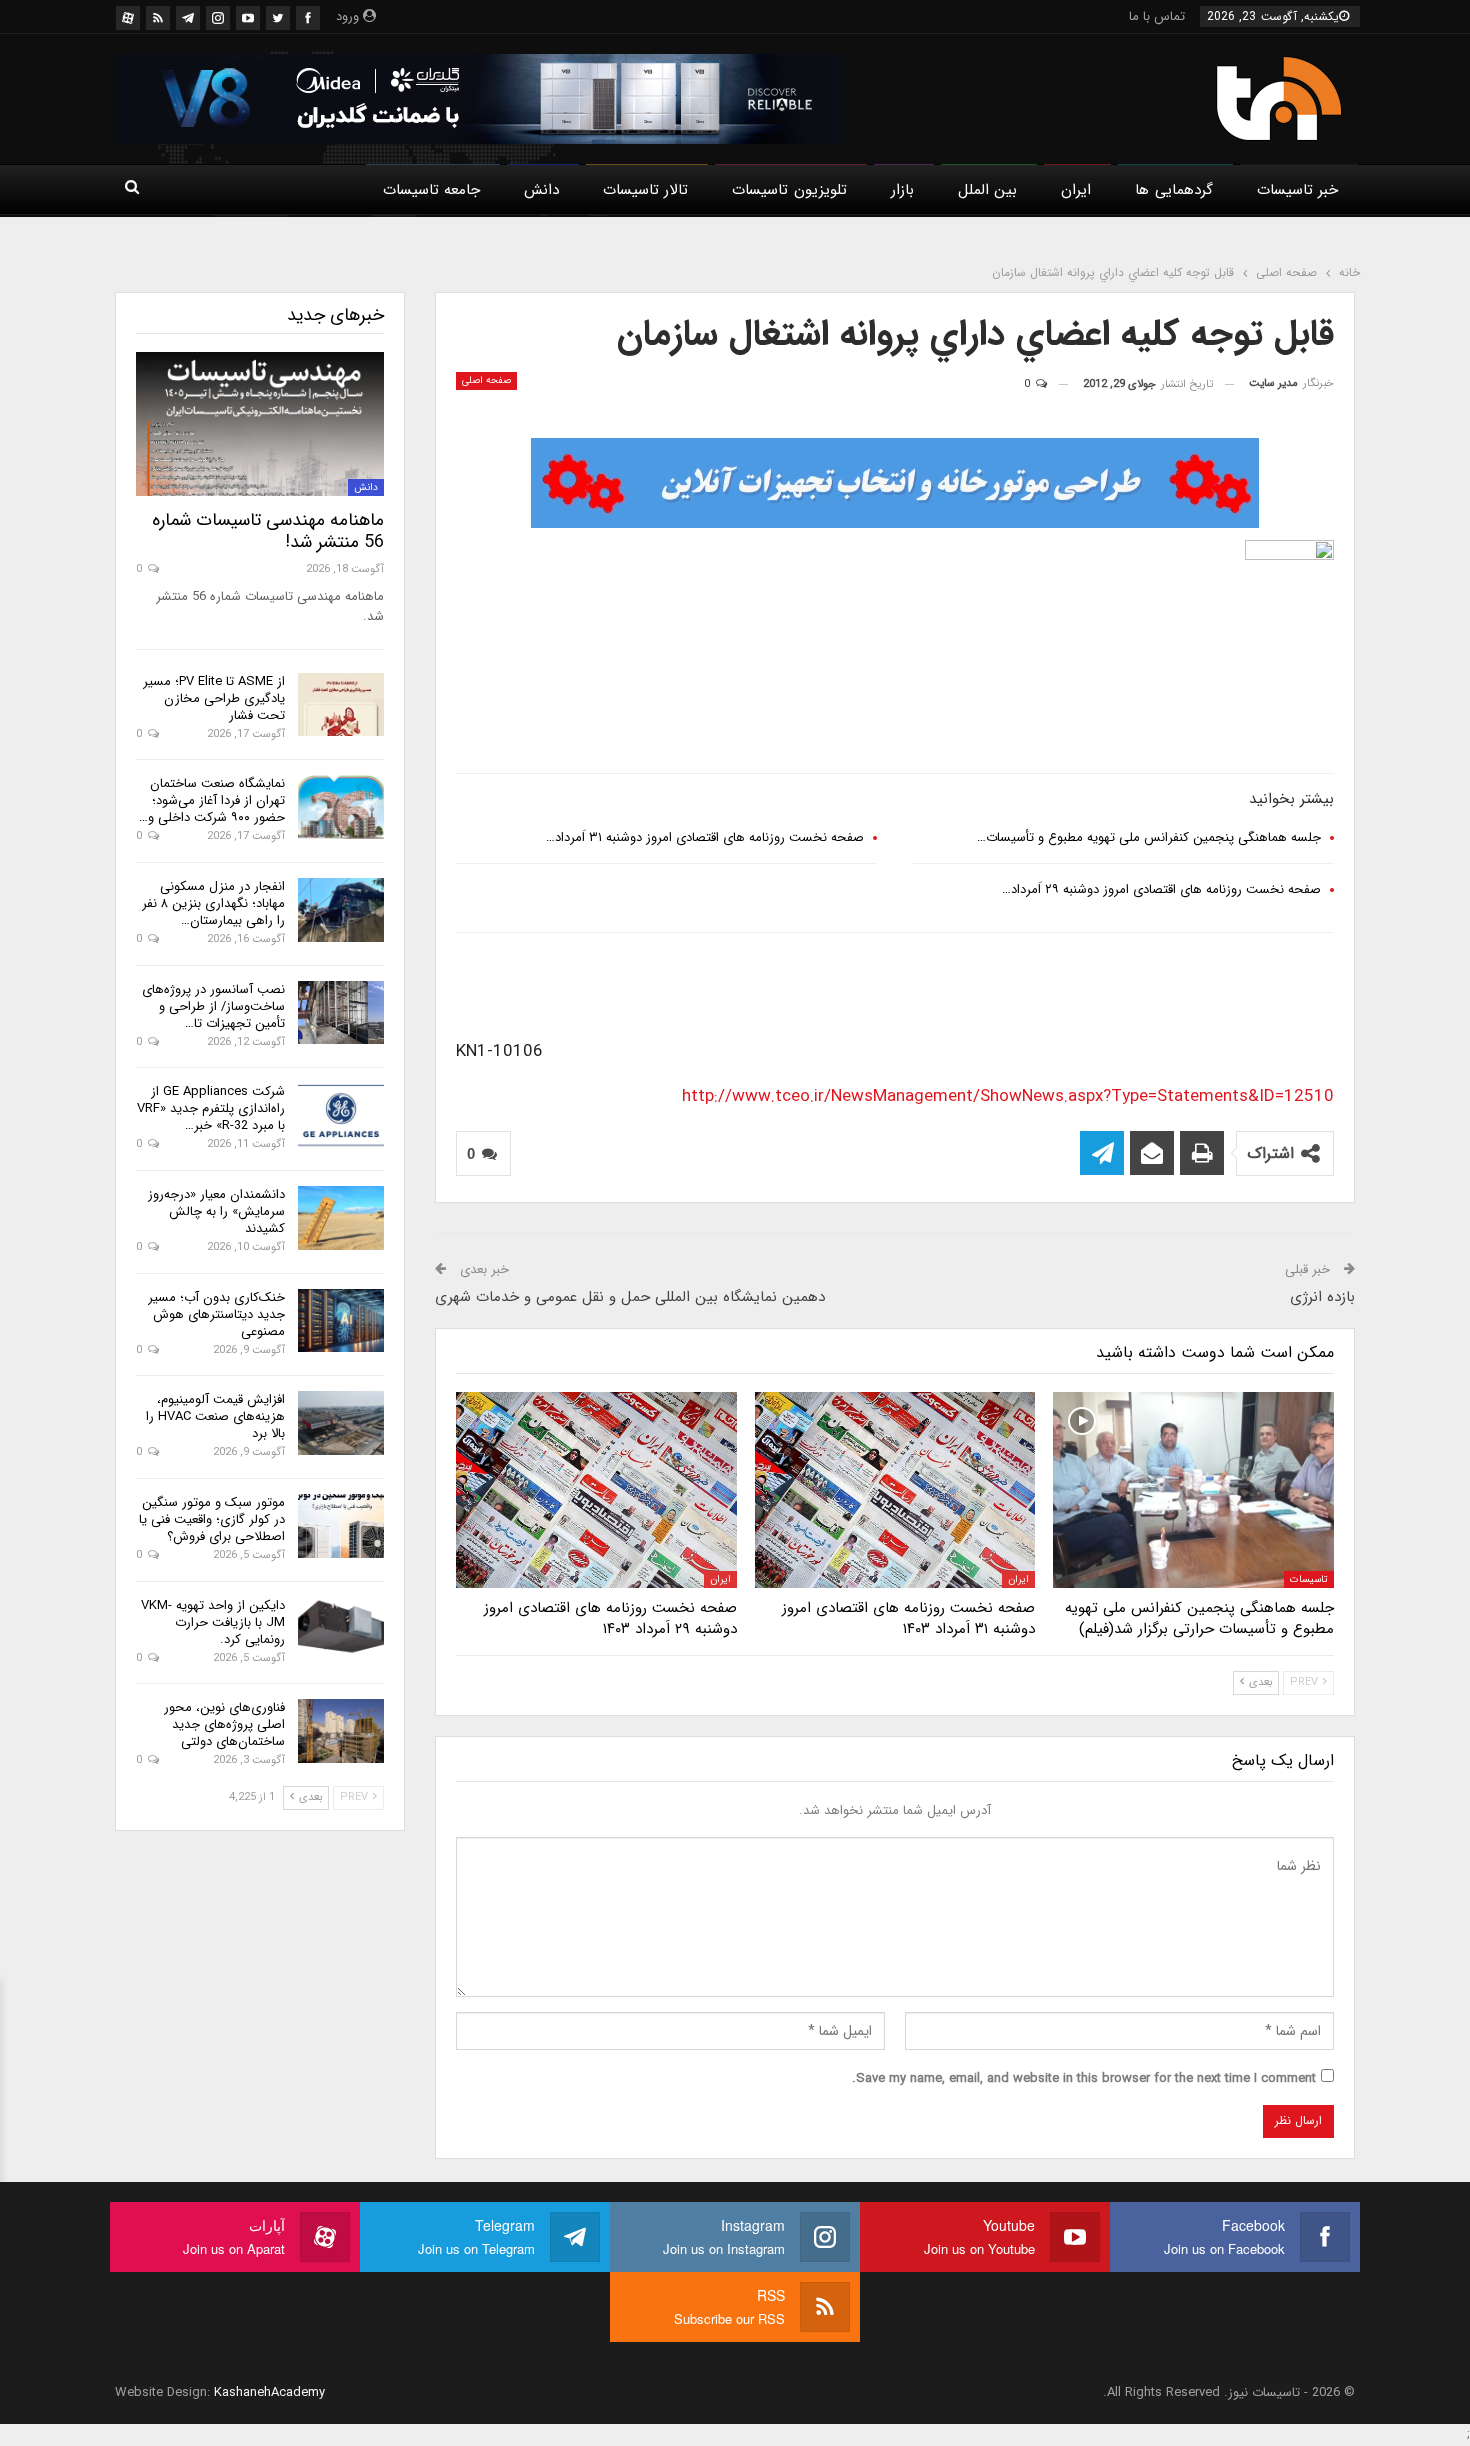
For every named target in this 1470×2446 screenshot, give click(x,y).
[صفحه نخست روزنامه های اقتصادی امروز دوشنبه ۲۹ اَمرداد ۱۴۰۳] (596, 1490)
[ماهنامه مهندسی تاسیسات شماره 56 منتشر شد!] (260, 424)
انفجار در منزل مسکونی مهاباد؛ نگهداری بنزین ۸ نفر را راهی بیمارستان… (213, 903)
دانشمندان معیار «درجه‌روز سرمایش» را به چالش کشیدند (216, 1211)
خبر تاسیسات (1297, 190)
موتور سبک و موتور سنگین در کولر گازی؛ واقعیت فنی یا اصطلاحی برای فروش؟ (212, 1519)
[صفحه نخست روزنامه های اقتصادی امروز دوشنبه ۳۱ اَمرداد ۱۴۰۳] (895, 1490)
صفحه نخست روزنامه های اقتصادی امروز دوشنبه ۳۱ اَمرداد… (705, 837)
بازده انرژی (1322, 1297)
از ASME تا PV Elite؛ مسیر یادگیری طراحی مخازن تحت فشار (214, 698)
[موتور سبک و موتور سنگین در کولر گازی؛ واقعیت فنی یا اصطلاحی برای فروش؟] (341, 1526)
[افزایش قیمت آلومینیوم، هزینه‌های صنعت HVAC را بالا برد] (341, 1423)
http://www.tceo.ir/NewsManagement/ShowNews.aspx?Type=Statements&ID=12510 (1008, 1096)
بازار (902, 190)
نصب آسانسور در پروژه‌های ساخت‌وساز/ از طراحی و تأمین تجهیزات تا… (213, 1006)
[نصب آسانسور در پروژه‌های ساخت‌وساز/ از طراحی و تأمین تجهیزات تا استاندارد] (341, 1013)
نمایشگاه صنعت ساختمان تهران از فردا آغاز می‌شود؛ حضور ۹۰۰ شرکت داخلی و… (212, 800)
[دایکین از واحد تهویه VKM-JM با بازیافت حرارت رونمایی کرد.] (341, 1629)
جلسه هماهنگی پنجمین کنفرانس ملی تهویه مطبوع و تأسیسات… (1149, 837)
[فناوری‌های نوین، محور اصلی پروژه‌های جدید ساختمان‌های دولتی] (341, 1731)
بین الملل (987, 190)
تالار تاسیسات (645, 190)
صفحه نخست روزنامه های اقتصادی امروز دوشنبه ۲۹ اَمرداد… (1161, 889)
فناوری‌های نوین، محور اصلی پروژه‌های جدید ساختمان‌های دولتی (224, 1724)
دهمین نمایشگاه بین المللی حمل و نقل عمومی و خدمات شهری (630, 1297)
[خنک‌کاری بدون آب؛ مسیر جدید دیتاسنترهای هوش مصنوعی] (341, 1321)
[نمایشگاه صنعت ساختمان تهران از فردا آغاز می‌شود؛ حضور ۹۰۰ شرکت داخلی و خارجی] (341, 807)
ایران (1076, 190)
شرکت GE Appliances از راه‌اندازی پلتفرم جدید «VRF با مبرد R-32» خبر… (211, 1108)
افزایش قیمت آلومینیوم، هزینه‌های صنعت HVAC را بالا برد (215, 1416)
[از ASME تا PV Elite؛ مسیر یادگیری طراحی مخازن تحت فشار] (341, 705)
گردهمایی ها (1173, 190)
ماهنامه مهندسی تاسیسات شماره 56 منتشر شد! (268, 531)
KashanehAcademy (269, 2392)
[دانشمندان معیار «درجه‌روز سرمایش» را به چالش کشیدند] (341, 1218)
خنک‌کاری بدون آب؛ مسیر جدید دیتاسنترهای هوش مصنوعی (216, 1314)
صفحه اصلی (486, 380)
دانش (541, 190)
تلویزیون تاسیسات (789, 190)
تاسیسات (1309, 1579)
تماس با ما (1157, 16)
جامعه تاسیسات (431, 190)
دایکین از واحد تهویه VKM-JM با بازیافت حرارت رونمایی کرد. (213, 1622)
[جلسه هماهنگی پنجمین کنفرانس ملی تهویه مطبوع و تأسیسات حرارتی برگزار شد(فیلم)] (1193, 1490)
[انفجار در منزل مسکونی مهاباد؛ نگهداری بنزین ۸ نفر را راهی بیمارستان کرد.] (341, 910)
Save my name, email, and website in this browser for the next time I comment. (1084, 2078)
